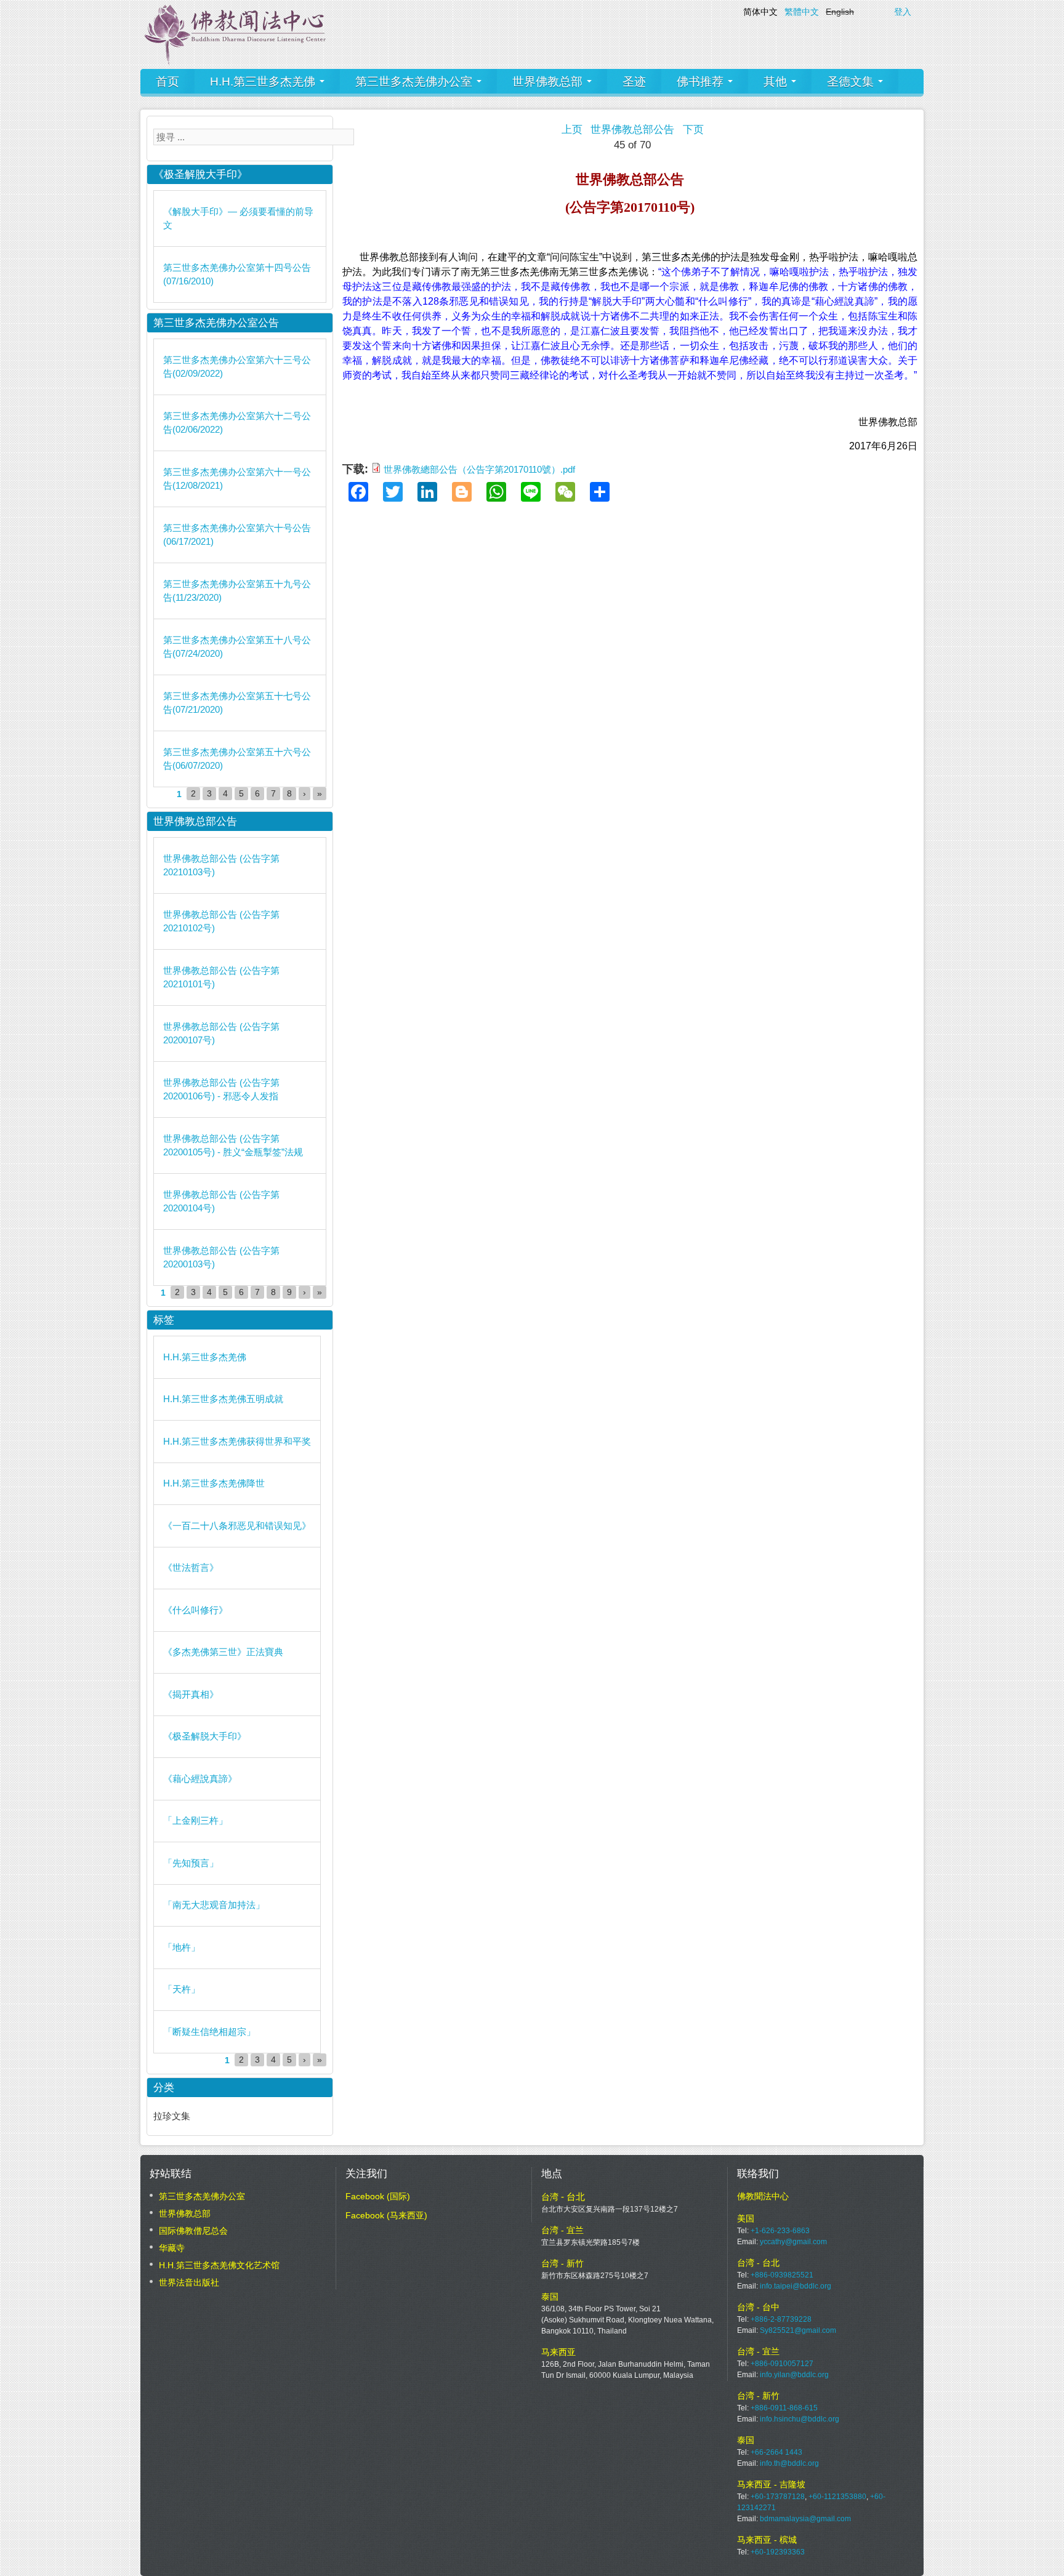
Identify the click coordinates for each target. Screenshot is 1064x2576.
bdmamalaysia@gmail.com (805, 2519)
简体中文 (760, 12)
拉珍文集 (172, 2116)
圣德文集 (852, 82)
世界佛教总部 (549, 82)
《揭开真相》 (191, 1694)
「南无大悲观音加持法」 (214, 1905)
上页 (572, 130)
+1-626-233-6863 (780, 2231)
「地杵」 (182, 1947)
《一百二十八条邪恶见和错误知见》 (237, 1526)
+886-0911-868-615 (784, 2408)
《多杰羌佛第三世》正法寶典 (223, 1652)
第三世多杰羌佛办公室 (415, 82)
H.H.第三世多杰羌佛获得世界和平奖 (237, 1441)
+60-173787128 (778, 2497)
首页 (167, 82)
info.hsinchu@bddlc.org (800, 2419)
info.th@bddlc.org (789, 2463)
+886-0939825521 (782, 2275)
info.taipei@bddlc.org (796, 2286)
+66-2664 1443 (776, 2452)
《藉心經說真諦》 (200, 1779)
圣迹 (634, 82)
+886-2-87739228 (781, 2319)
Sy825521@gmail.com (798, 2330)
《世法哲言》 (191, 1567)
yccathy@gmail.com (793, 2242)
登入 (903, 12)
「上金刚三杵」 (195, 1820)
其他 (777, 82)
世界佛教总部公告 (632, 130)
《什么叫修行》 (195, 1610)
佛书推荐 (702, 82)
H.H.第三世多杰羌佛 (264, 82)
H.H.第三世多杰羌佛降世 (214, 1483)
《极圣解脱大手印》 (205, 1736)
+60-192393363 (778, 2552)
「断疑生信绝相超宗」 (209, 2032)
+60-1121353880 (837, 2497)
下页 (693, 130)
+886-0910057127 (782, 2364)
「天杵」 (182, 1989)
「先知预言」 (191, 1863)
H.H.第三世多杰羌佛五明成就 (223, 1399)
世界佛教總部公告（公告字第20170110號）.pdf (479, 469)
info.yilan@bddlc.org (794, 2375)
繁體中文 (802, 12)
